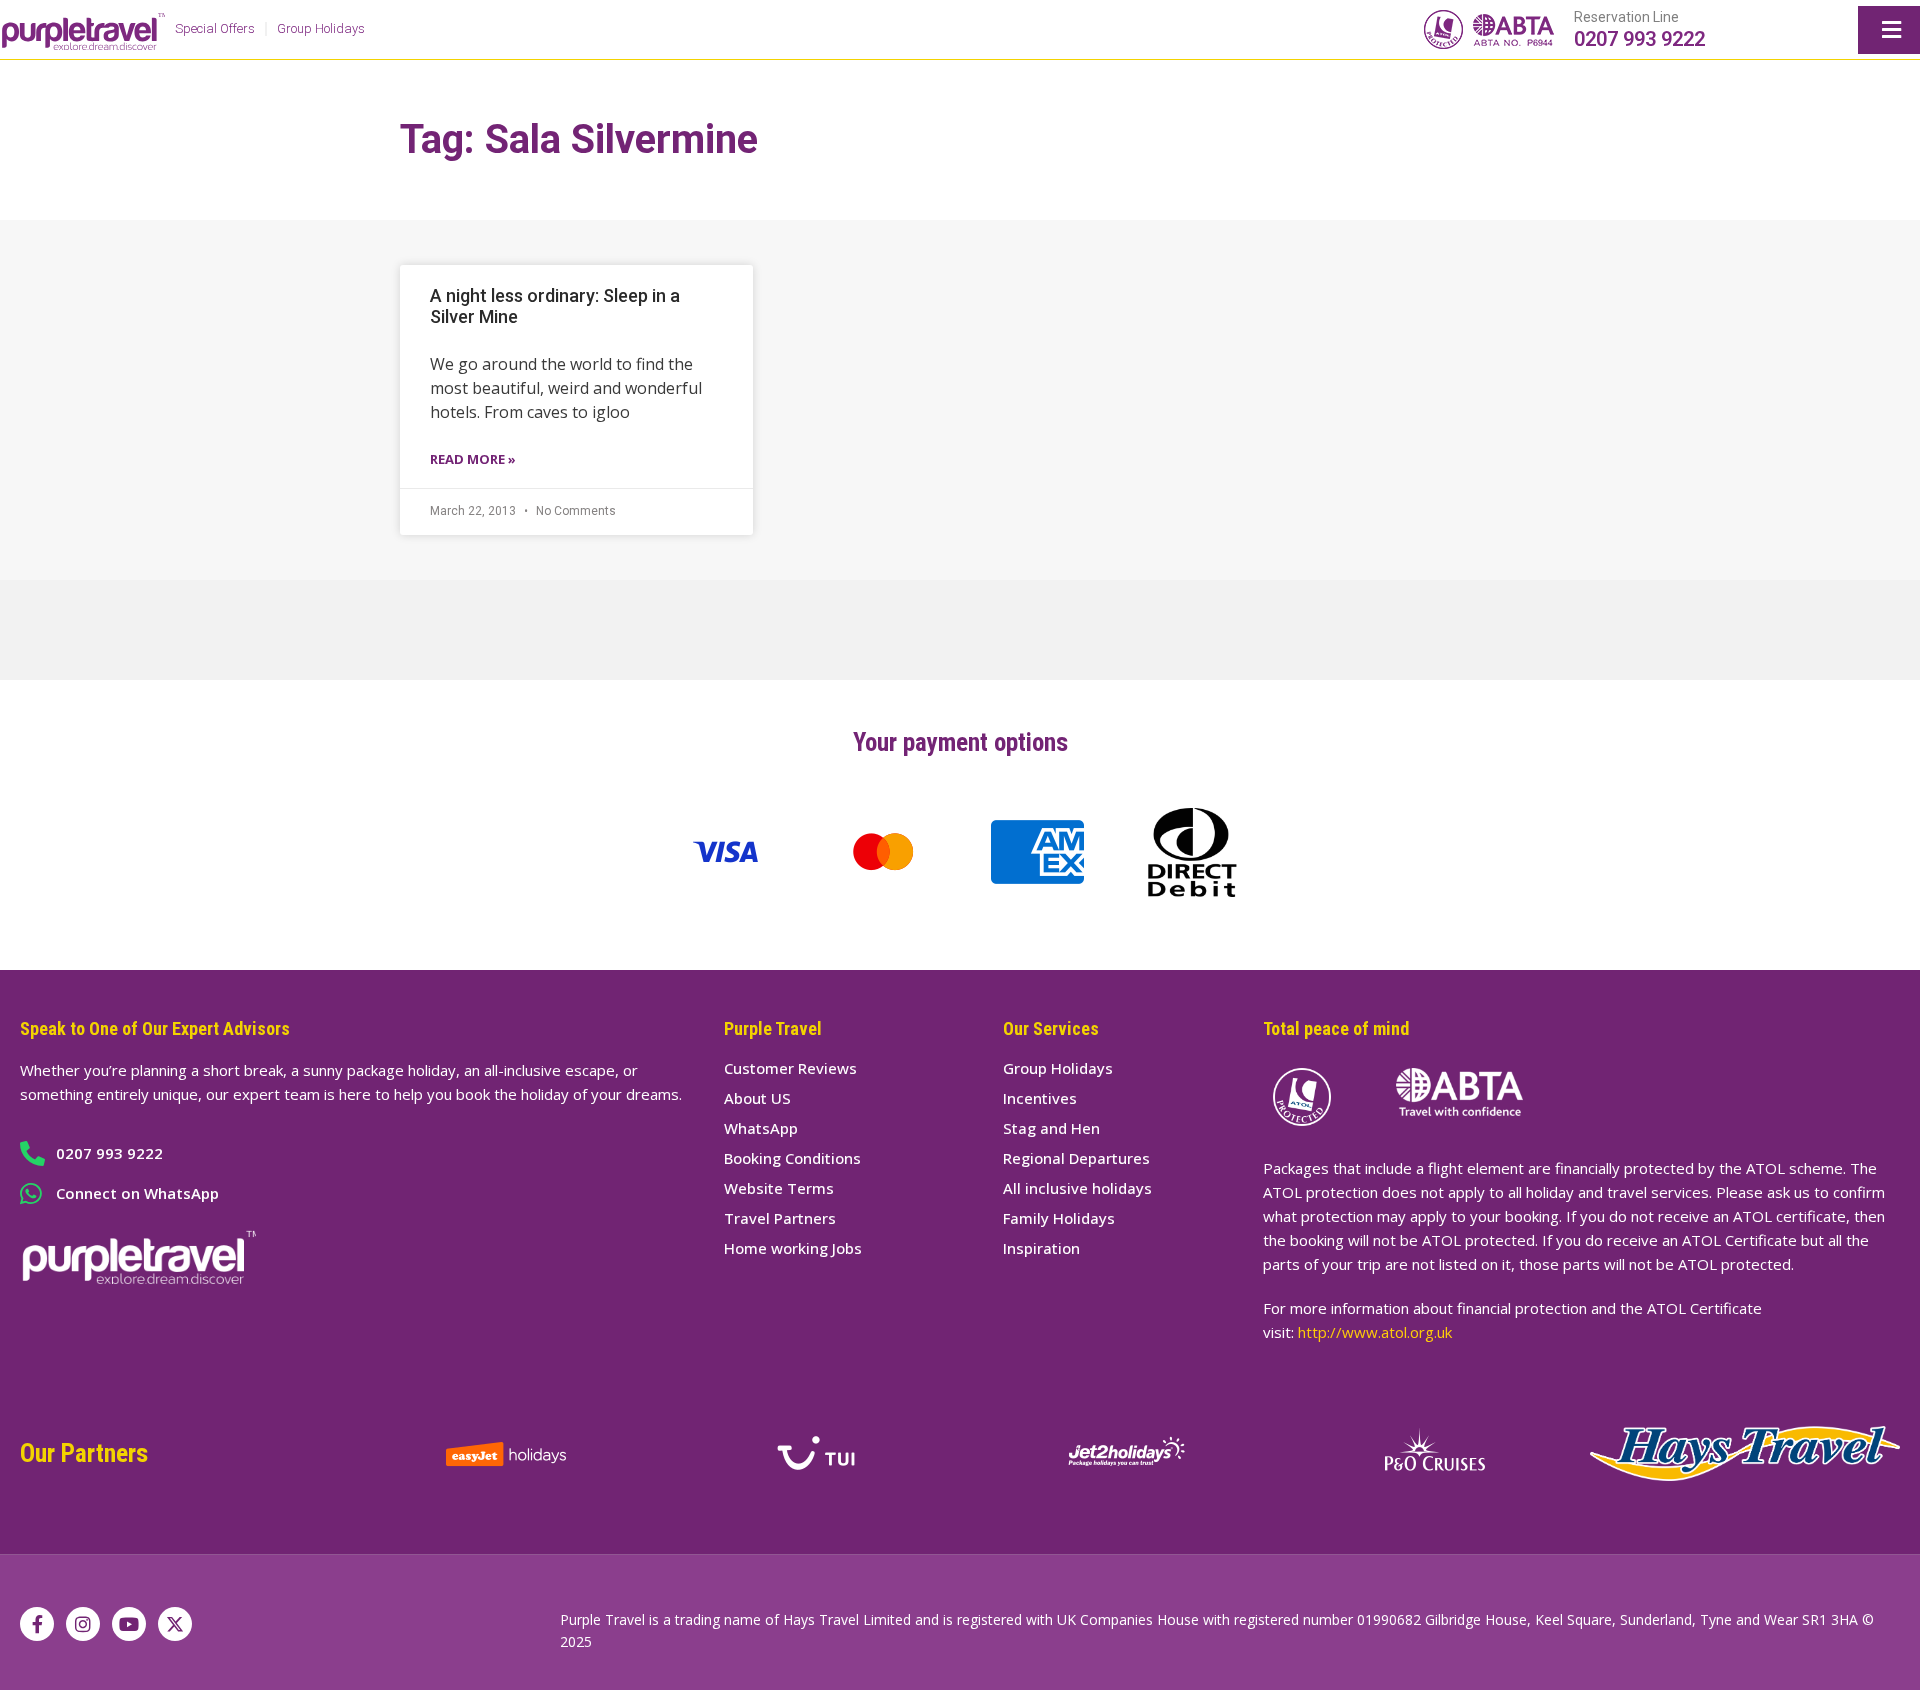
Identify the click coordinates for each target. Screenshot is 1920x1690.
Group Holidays (321, 28)
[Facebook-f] (37, 1624)
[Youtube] (129, 1624)
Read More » (473, 459)
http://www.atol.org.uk (1375, 1332)
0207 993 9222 (1639, 39)
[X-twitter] (175, 1624)
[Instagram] (83, 1624)
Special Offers (215, 28)
